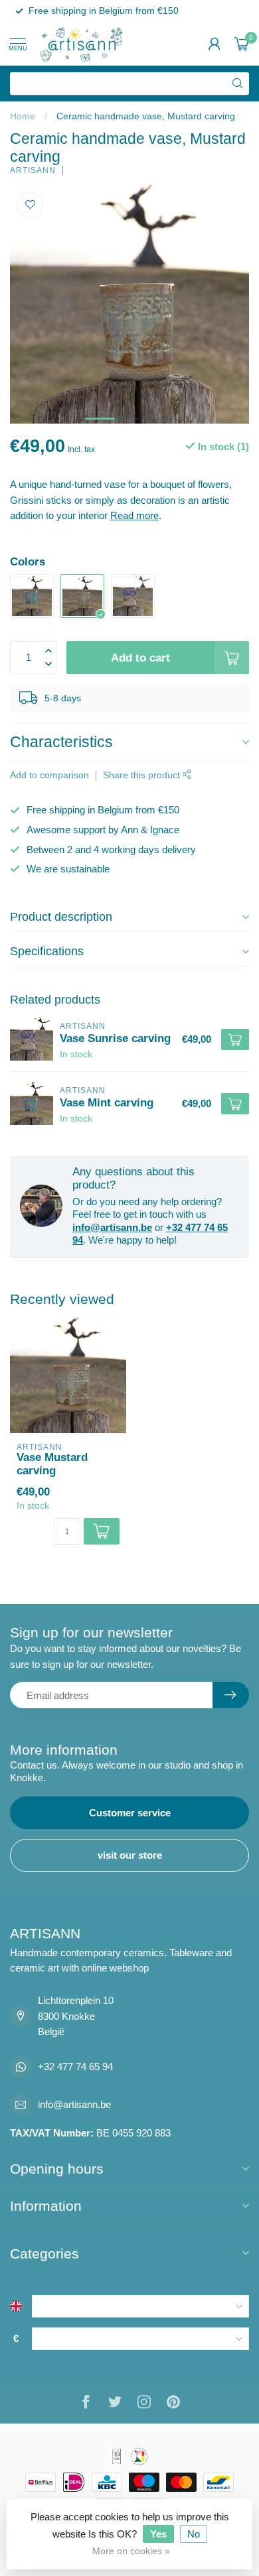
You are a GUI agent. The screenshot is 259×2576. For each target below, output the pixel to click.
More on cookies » (131, 2551)
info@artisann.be (112, 1227)
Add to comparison (49, 775)
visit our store (130, 1855)
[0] (242, 44)
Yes (158, 2534)
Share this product (143, 775)
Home (23, 116)
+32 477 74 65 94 (75, 2067)
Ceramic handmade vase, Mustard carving (146, 116)
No (194, 2534)
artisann (33, 170)
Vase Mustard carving (52, 1464)
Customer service (130, 1813)
